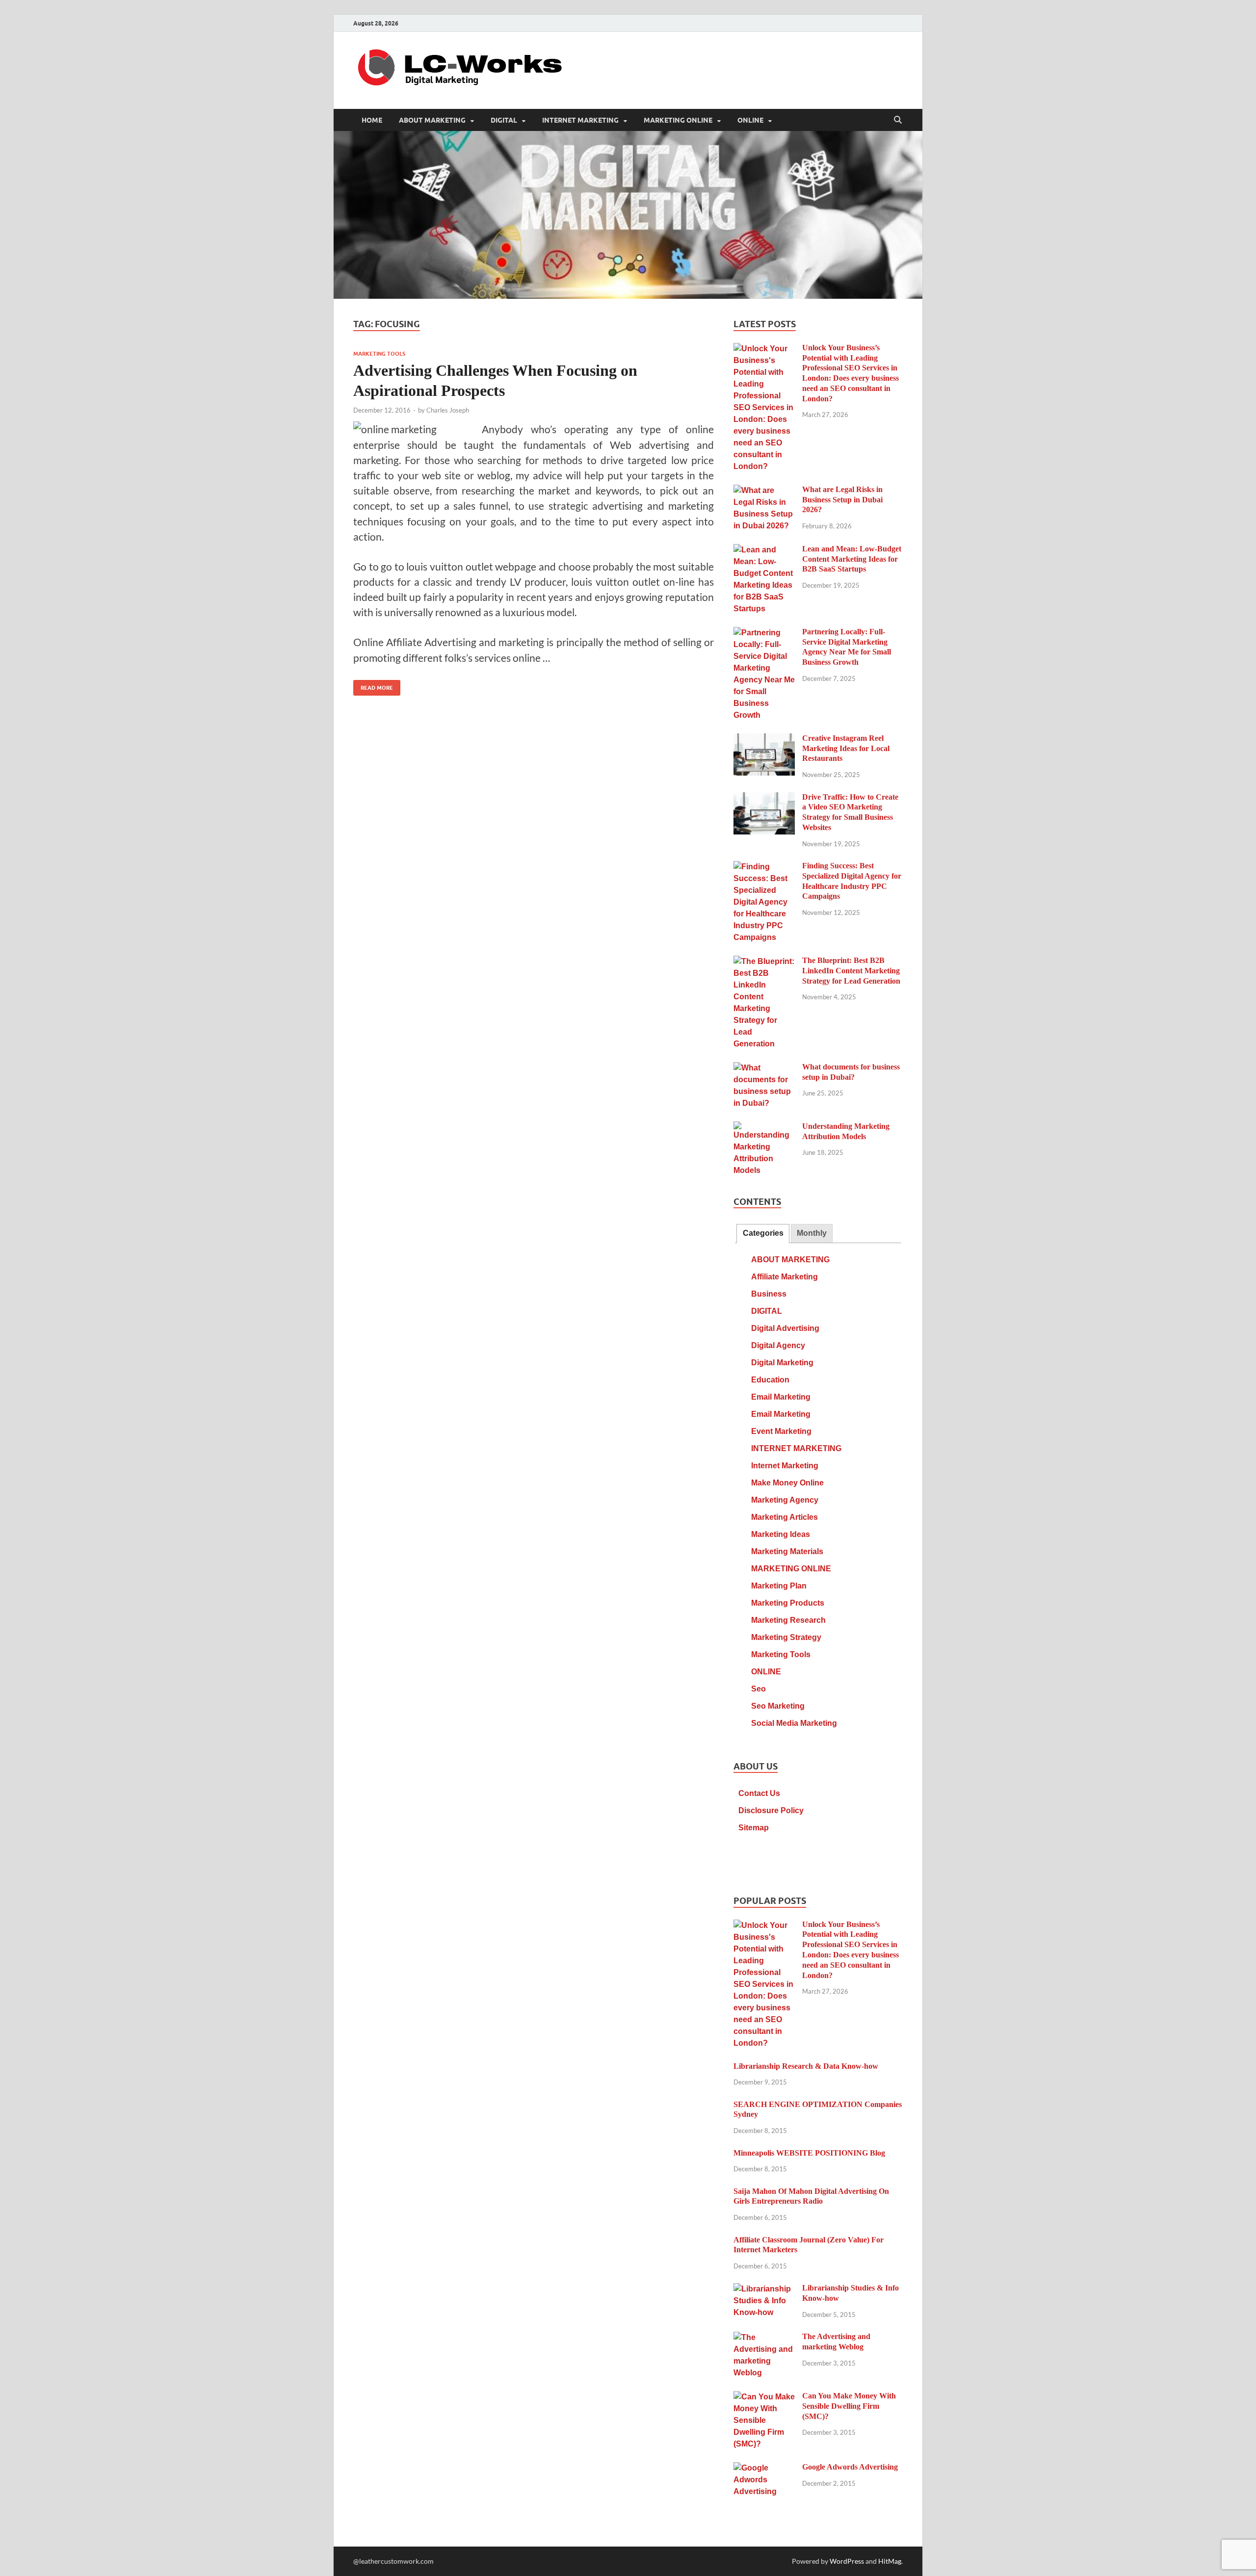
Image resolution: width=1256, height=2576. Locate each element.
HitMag (890, 2561)
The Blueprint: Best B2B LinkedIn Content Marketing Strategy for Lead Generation (851, 971)
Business (769, 1294)
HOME (372, 120)
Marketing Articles (785, 1517)
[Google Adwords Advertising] (764, 2468)
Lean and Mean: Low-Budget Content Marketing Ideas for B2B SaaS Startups (852, 559)
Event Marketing (781, 1431)
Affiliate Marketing (785, 1277)
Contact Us (759, 1793)
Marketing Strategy (786, 1637)
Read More (373, 686)
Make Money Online (787, 1483)
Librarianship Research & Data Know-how (806, 2066)
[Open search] (898, 120)
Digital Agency (778, 1345)
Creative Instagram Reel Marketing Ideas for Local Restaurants (846, 748)
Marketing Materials (787, 1551)
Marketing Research (788, 1620)
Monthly (812, 1233)
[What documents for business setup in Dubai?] (764, 1068)
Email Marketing (781, 1397)
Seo (759, 1689)
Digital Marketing (782, 1363)
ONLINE (750, 120)
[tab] (763, 1234)
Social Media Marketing (794, 1723)
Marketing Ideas (781, 1534)
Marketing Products (788, 1603)
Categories (763, 1233)
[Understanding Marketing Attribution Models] (764, 1128)
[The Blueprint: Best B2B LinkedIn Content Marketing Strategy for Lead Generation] (764, 962)
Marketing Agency (785, 1500)
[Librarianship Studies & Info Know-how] (764, 2289)
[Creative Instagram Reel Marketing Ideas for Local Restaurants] (764, 740)
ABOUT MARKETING (432, 120)
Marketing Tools (379, 354)
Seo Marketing (778, 1706)
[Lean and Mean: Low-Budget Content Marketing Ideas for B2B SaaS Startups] (764, 550)
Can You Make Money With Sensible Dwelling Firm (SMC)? (849, 2406)
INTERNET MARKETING (580, 120)
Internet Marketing (785, 1466)
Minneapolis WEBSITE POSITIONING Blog (809, 2153)
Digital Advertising (785, 1328)
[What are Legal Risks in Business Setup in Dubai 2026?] (764, 491)
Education (770, 1380)
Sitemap (754, 1828)
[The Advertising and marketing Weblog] (764, 2338)
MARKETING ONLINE (678, 120)
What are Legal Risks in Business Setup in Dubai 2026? (842, 500)
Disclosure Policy (771, 1810)
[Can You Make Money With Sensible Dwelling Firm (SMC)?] (764, 2397)
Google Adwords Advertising (850, 2467)
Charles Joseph (448, 410)
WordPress (847, 2561)
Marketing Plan (779, 1586)
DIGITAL (504, 120)
